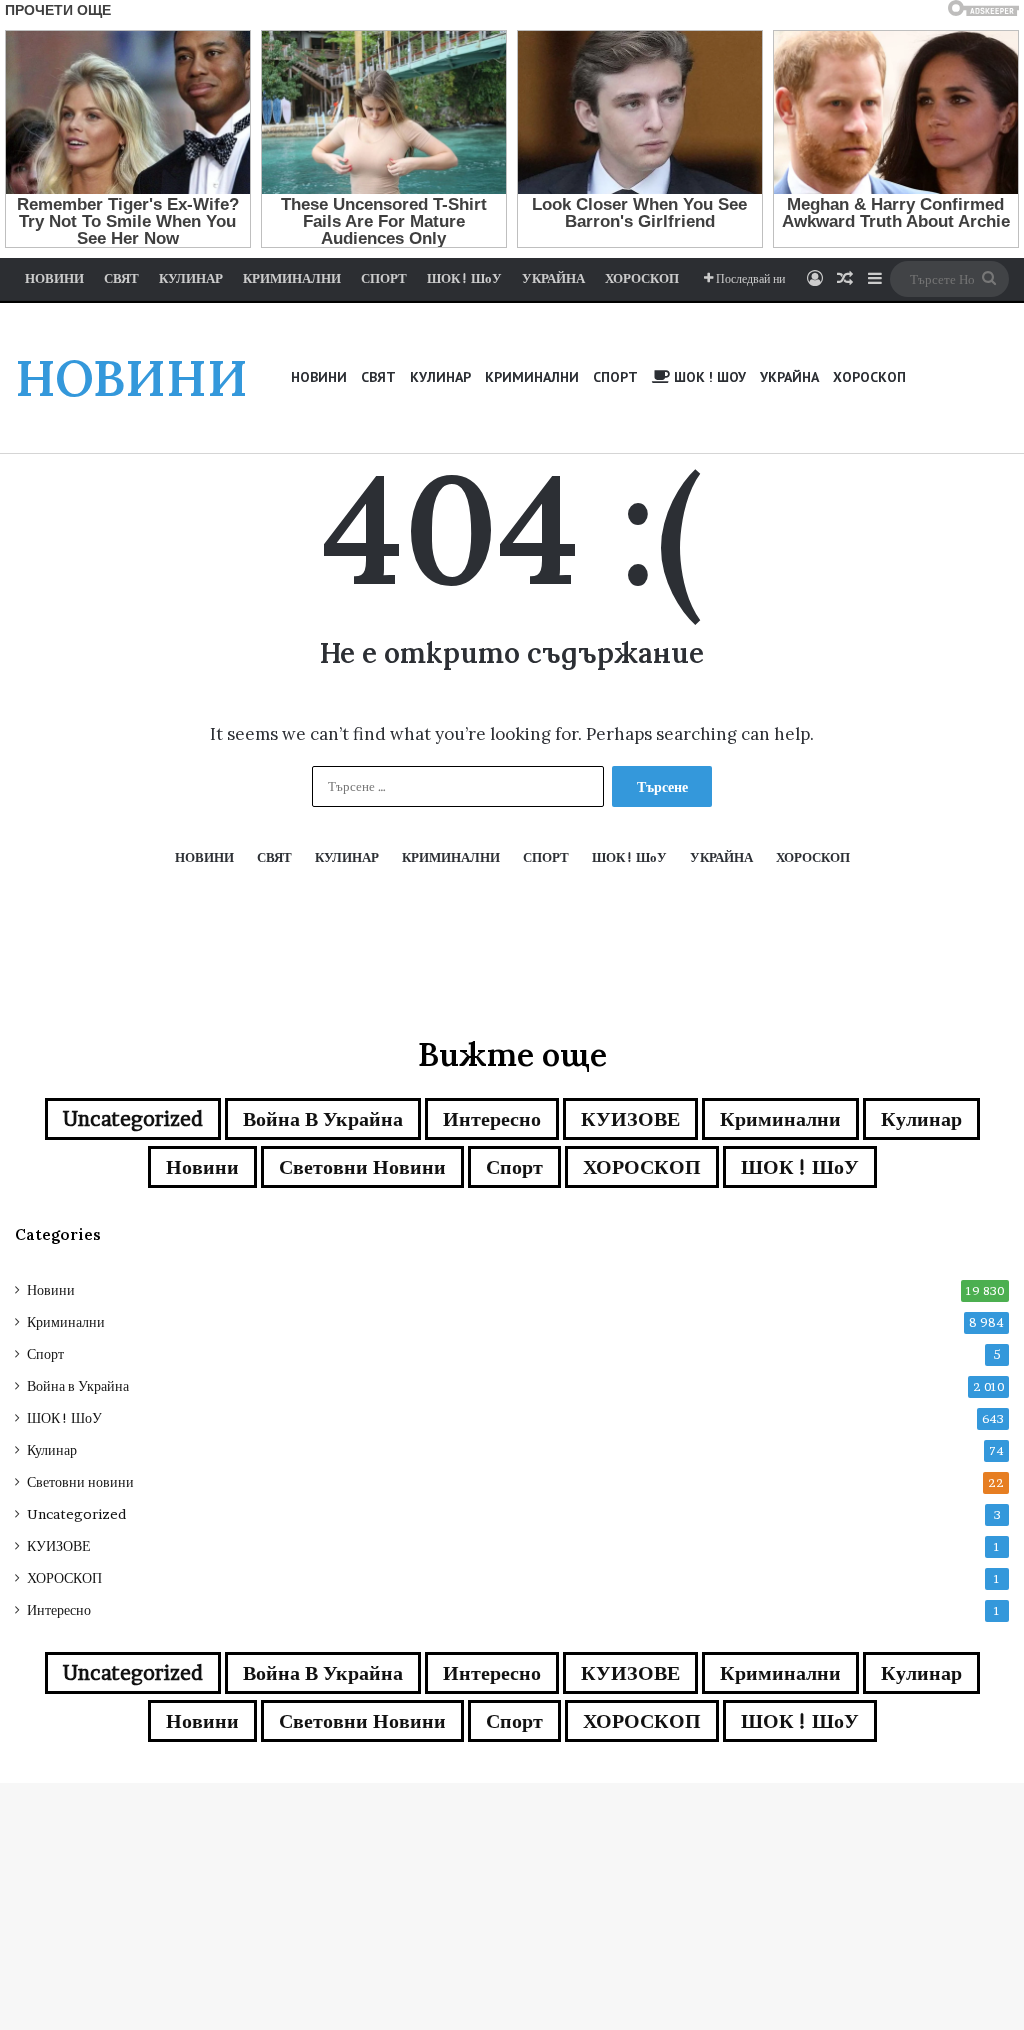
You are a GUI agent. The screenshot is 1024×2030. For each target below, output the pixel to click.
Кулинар (921, 1119)
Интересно (492, 1119)
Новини (202, 1167)
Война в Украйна (323, 1119)
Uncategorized (133, 1119)
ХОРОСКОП (642, 1167)
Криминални (780, 1119)
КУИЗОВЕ (630, 1119)
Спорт (514, 1167)
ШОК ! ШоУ (800, 1167)
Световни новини (362, 1167)
